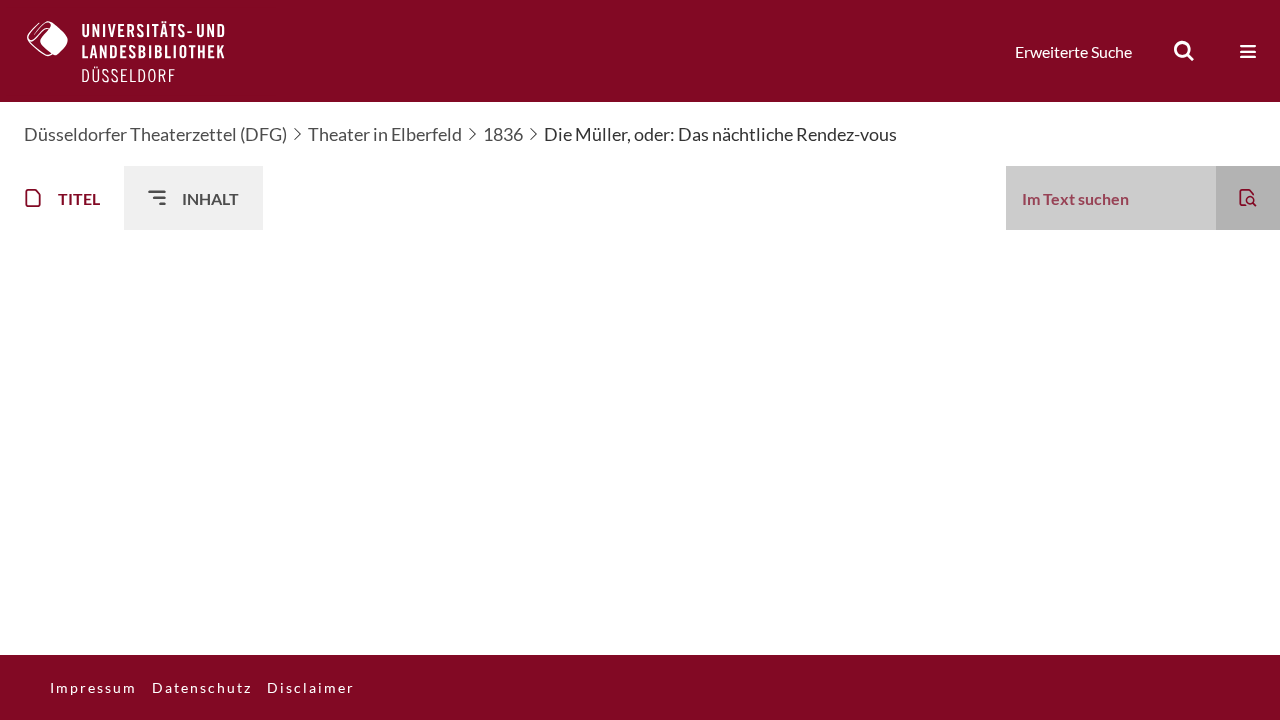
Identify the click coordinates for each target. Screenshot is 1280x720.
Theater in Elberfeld (385, 134)
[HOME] (141, 51)
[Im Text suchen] (1248, 198)
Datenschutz (202, 687)
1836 (503, 134)
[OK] (1184, 51)
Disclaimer (311, 687)
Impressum (93, 687)
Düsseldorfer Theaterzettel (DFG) (155, 134)
